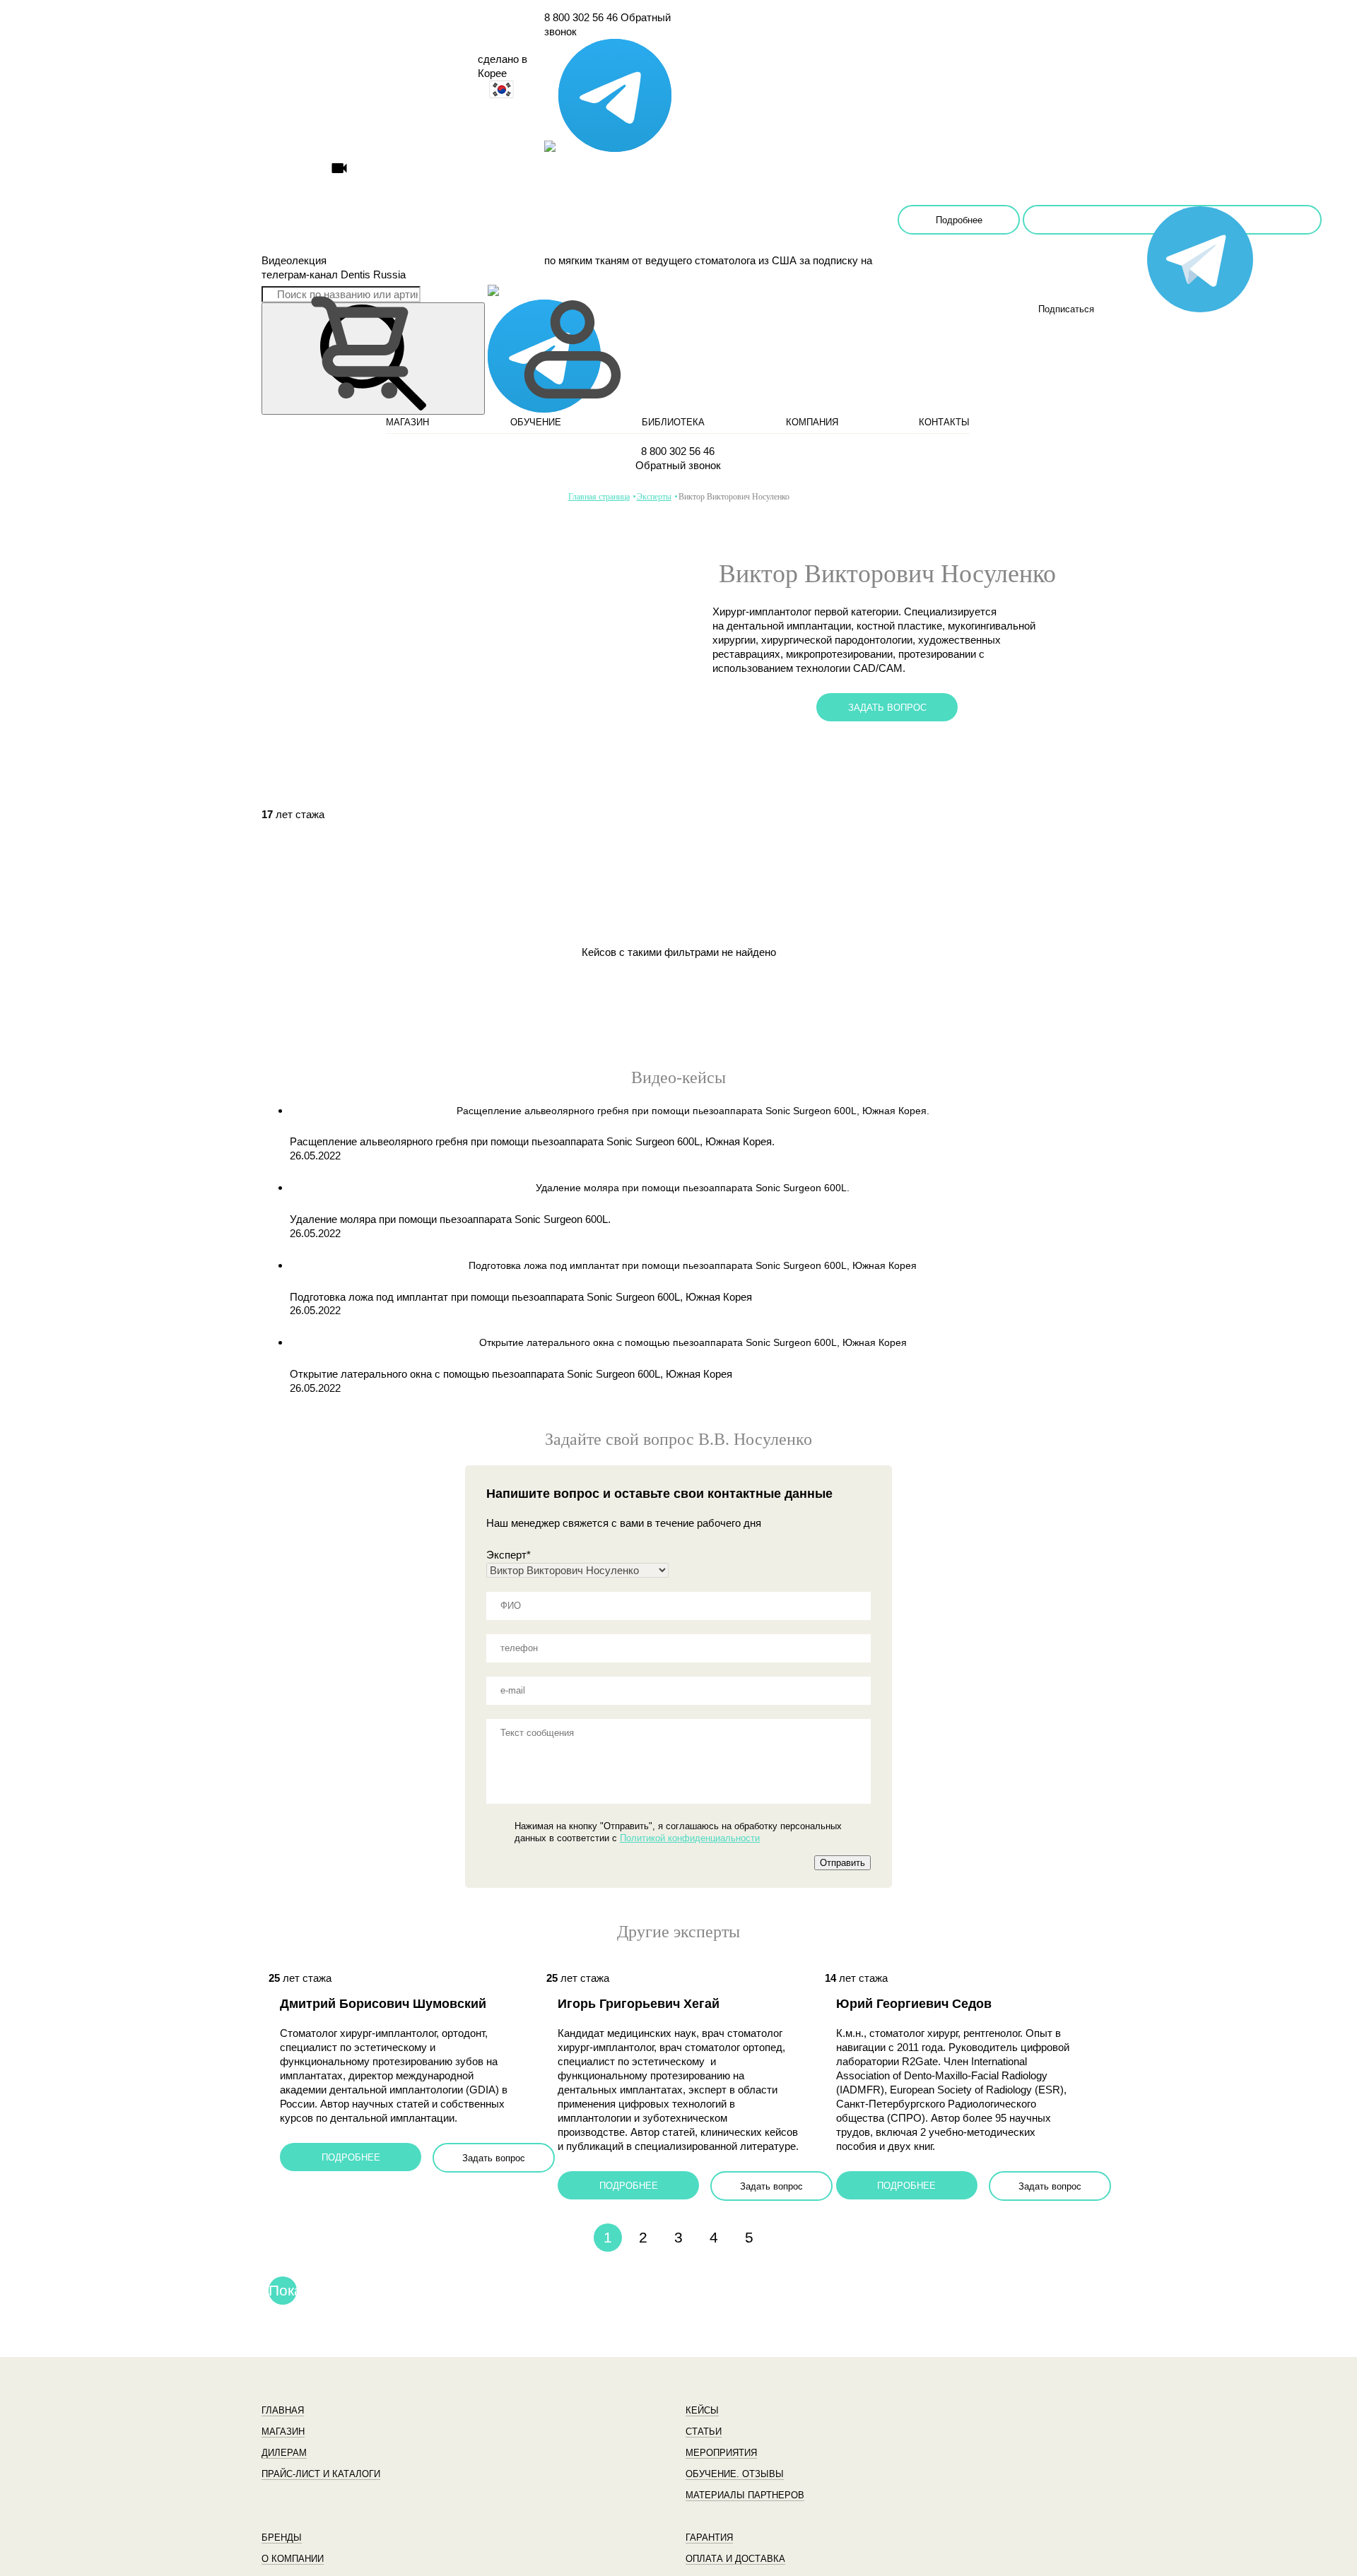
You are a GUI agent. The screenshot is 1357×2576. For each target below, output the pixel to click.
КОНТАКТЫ (944, 422)
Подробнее (959, 220)
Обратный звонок (678, 465)
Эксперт (509, 1555)
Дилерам (284, 2453)
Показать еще (283, 2293)
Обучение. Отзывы (735, 2474)
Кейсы (702, 2410)
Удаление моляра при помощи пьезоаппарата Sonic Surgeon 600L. (450, 1219)
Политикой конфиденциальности (690, 1838)
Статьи (704, 2432)
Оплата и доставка (735, 2559)
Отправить (842, 1863)
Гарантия (709, 2537)
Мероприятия (721, 2453)
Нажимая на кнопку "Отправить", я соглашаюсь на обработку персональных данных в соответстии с (678, 1832)
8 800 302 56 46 (581, 17)
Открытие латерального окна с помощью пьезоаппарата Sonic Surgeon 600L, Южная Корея (511, 1374)
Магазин (283, 2432)
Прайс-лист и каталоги (321, 2474)
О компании (293, 2559)
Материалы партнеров (745, 2495)
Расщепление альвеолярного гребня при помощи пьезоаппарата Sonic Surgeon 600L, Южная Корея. (532, 1141)
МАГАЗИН (407, 422)
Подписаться (1172, 220)
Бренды (282, 2537)
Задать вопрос (887, 708)
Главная (283, 2410)
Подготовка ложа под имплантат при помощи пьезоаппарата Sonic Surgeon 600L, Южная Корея (521, 1297)
